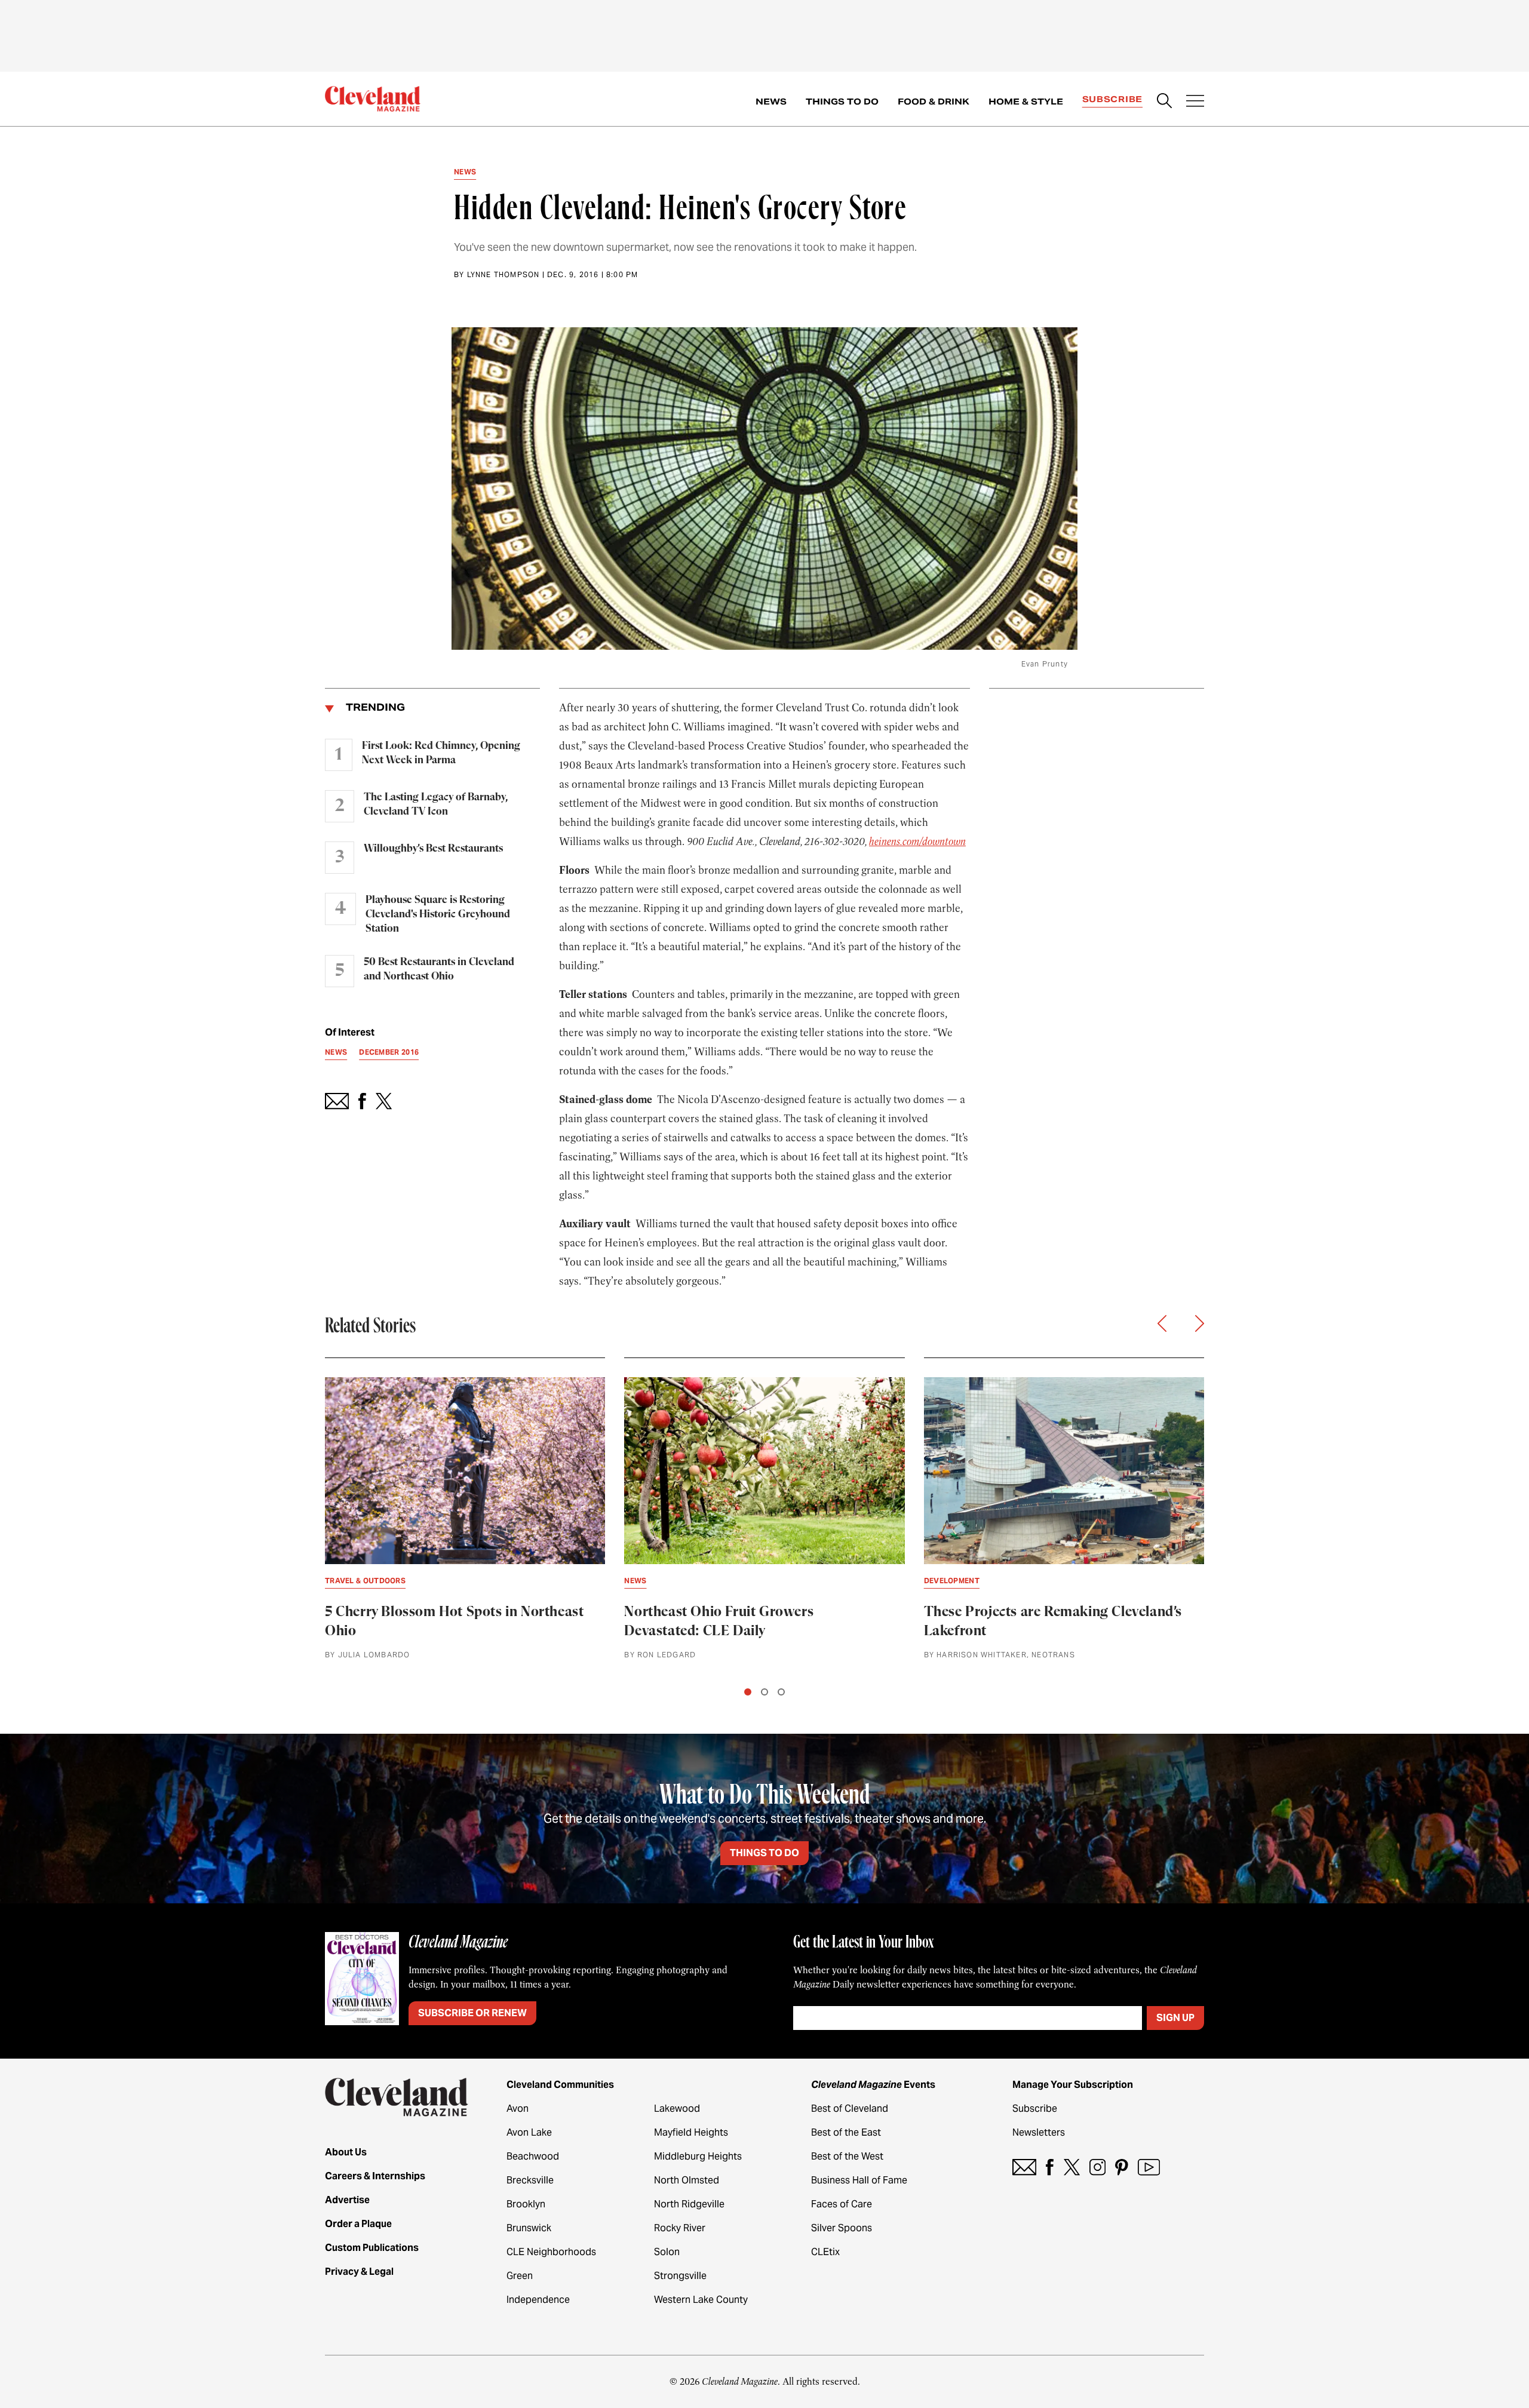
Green (520, 2276)
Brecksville (530, 2180)
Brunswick (529, 2228)
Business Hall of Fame (859, 2180)
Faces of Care (842, 2204)
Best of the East (846, 2132)
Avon (518, 2108)
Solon (667, 2252)
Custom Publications (372, 2248)
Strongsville (680, 2276)
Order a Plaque (358, 2224)
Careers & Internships (375, 2176)
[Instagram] (1097, 2167)
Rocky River (680, 2228)
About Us (346, 2152)
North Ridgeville (689, 2204)
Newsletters (1039, 2132)
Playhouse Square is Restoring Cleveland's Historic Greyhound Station (438, 914)
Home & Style (1026, 102)
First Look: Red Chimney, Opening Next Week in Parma (441, 753)
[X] (1072, 2167)
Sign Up (1175, 2018)
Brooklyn (526, 2204)
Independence (538, 2300)
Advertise (347, 2200)
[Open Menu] (1195, 102)
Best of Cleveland (850, 2108)
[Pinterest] (1122, 2167)
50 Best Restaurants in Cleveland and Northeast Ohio (439, 969)
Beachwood (533, 2156)
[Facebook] (1050, 2167)
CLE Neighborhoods (551, 2252)
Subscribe (1112, 99)
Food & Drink (934, 102)
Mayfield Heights (691, 2132)
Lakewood (677, 2108)
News (771, 102)
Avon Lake (529, 2132)
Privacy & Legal (359, 2272)
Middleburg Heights (698, 2156)
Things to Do (842, 102)
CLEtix (825, 2252)
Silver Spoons (842, 2228)
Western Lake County (701, 2300)
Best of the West (847, 2156)
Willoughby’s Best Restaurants (433, 849)
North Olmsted (687, 2180)
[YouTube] (1149, 2167)
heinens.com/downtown (917, 841)
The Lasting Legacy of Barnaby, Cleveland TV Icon (436, 804)
